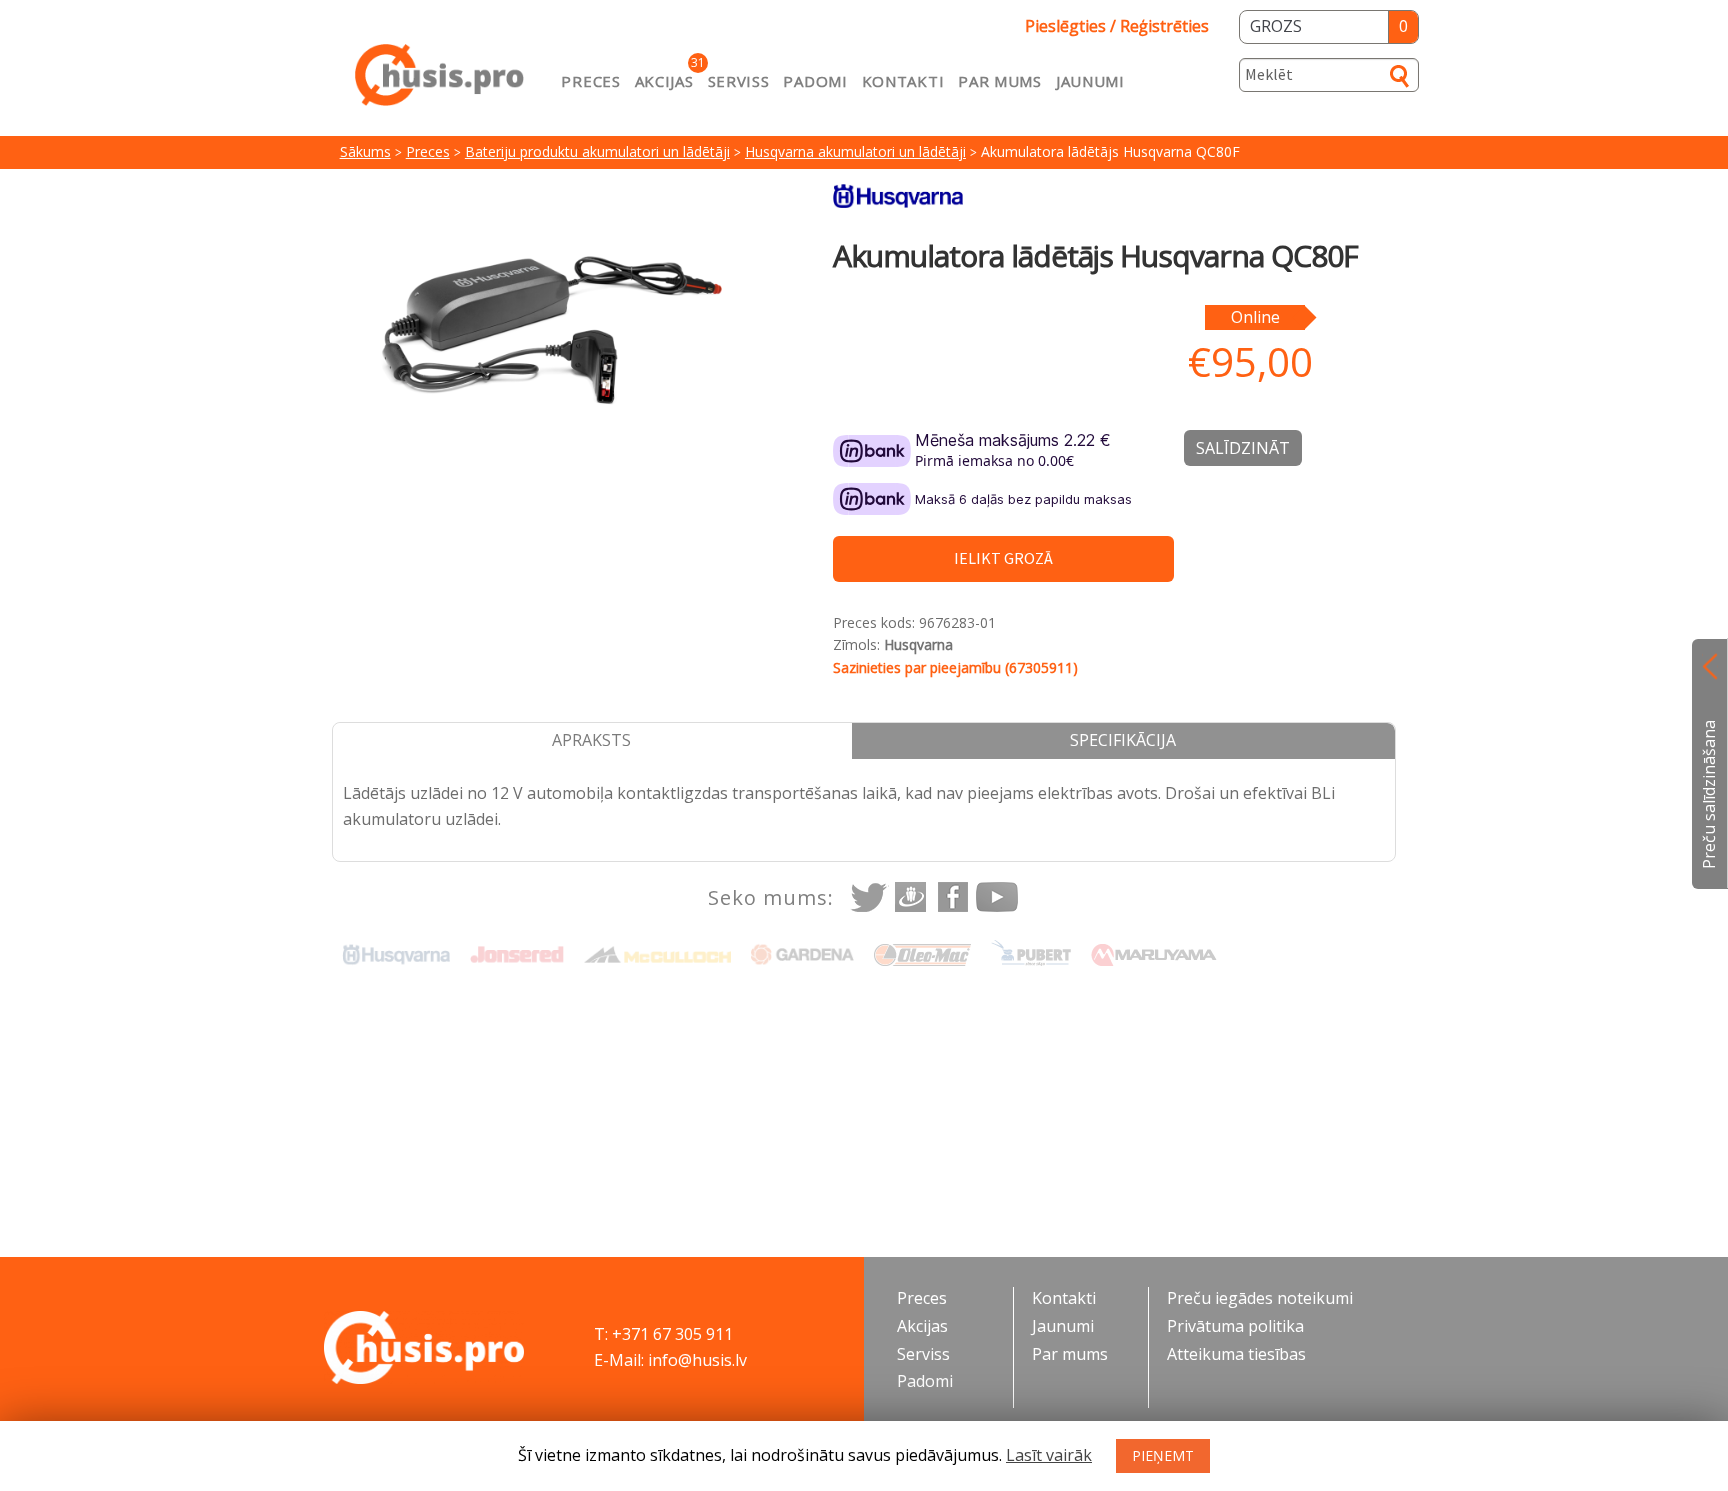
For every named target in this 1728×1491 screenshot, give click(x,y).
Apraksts (591, 740)
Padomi (815, 81)
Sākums (365, 151)
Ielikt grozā (1003, 558)
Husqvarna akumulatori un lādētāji (855, 151)
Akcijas (664, 81)
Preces (590, 81)
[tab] (592, 741)
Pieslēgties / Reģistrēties (1117, 26)
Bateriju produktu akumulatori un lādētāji (597, 151)
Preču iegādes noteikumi (1260, 1298)
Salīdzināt (1243, 448)
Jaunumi (1090, 81)
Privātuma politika (1235, 1326)
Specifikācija (1123, 740)
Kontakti (903, 81)
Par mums (1000, 81)
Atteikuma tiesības (1236, 1354)
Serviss (739, 81)
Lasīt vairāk (1049, 1455)
